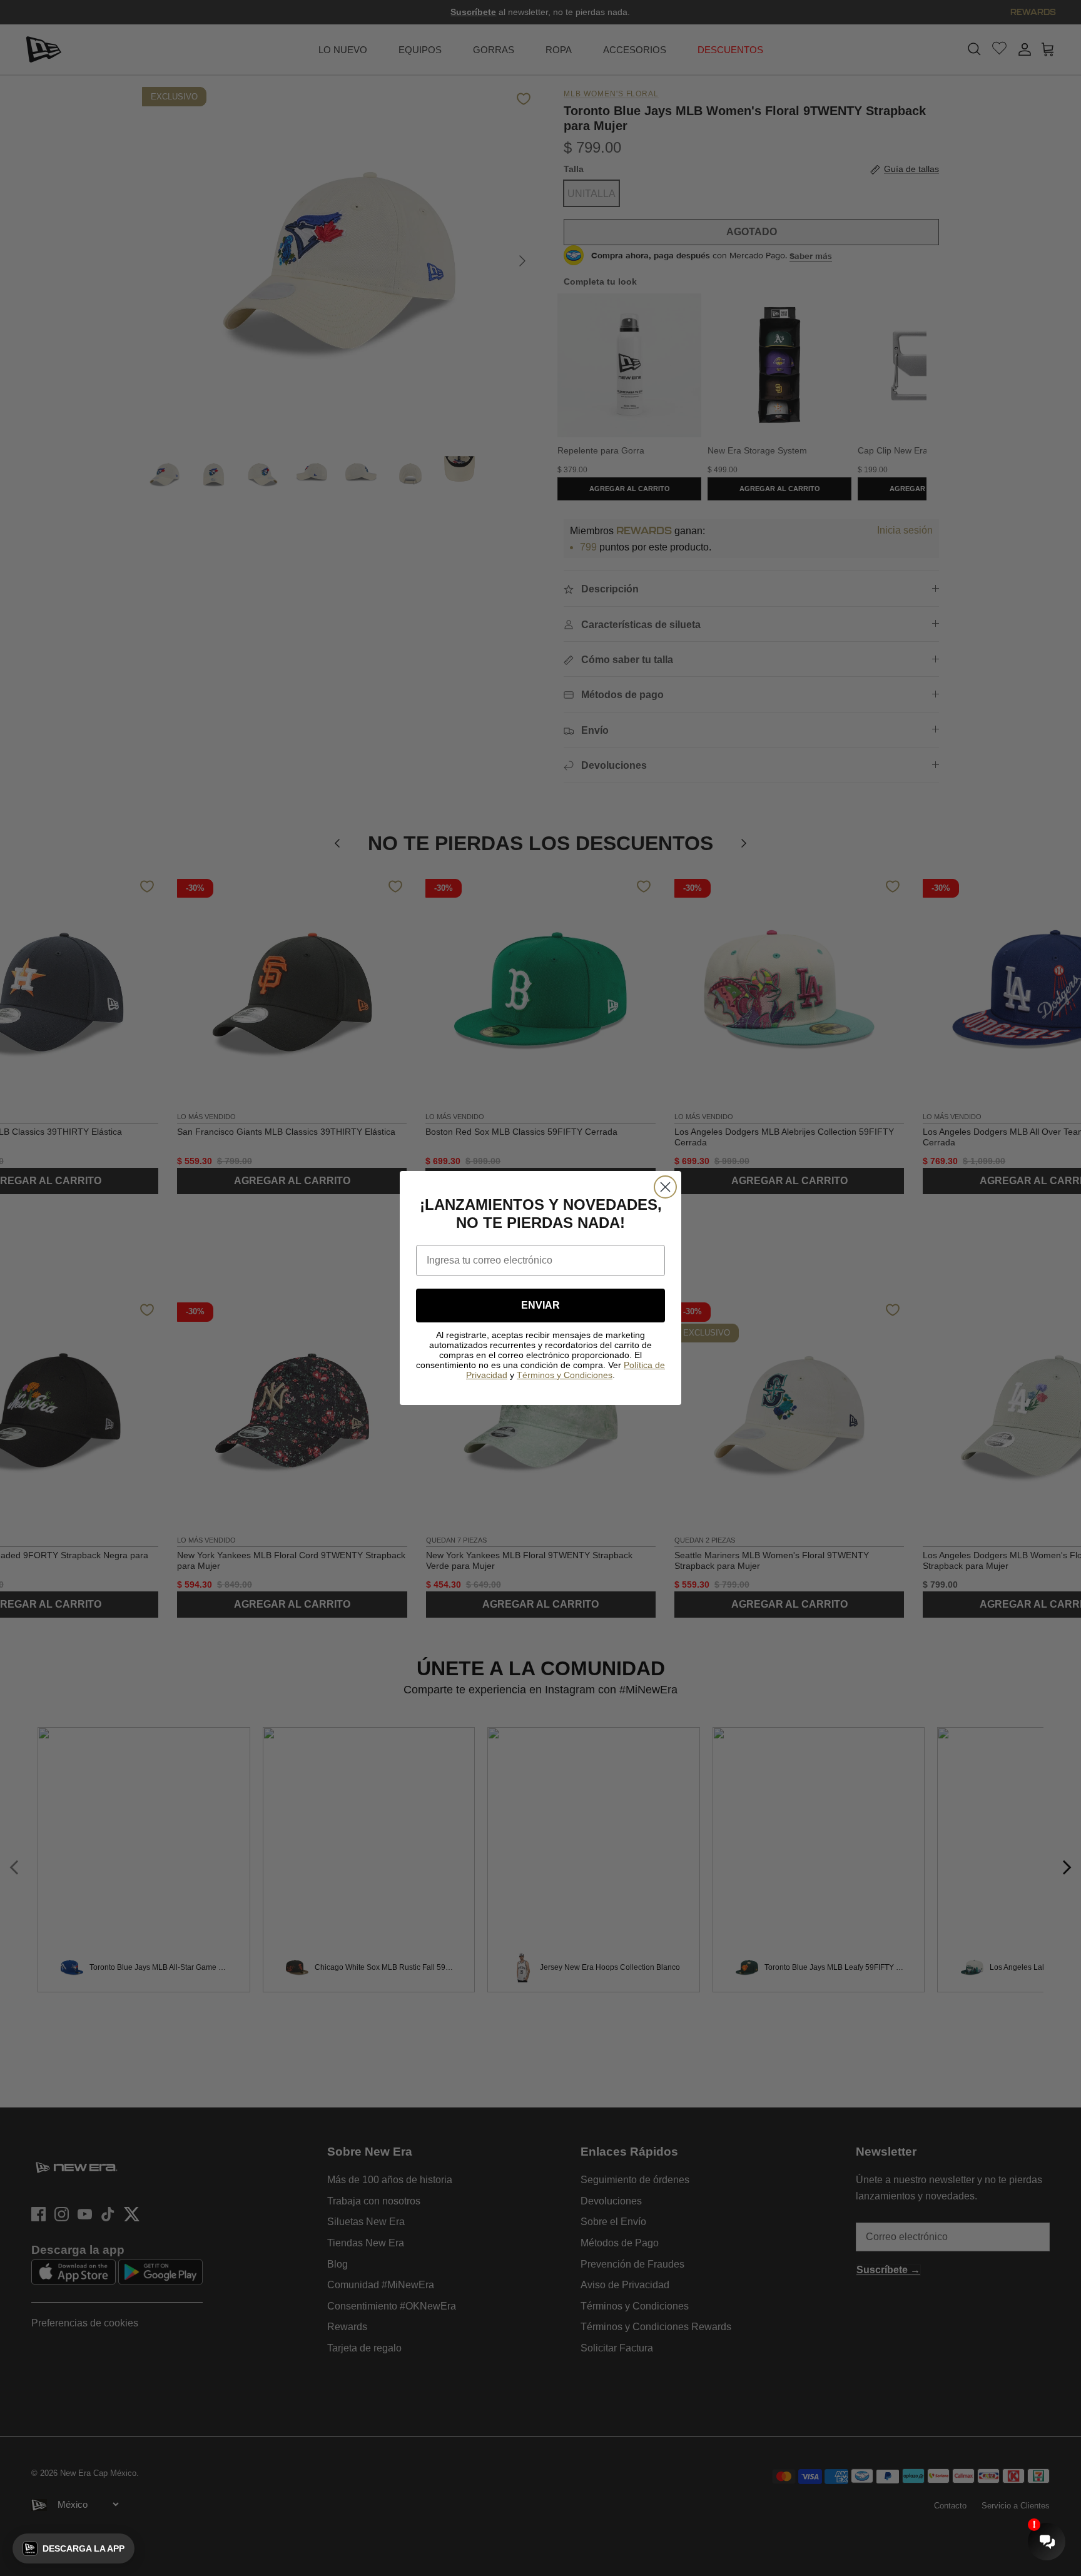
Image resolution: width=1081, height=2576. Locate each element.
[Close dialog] (665, 1187)
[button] (74, 2548)
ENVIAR (540, 1305)
